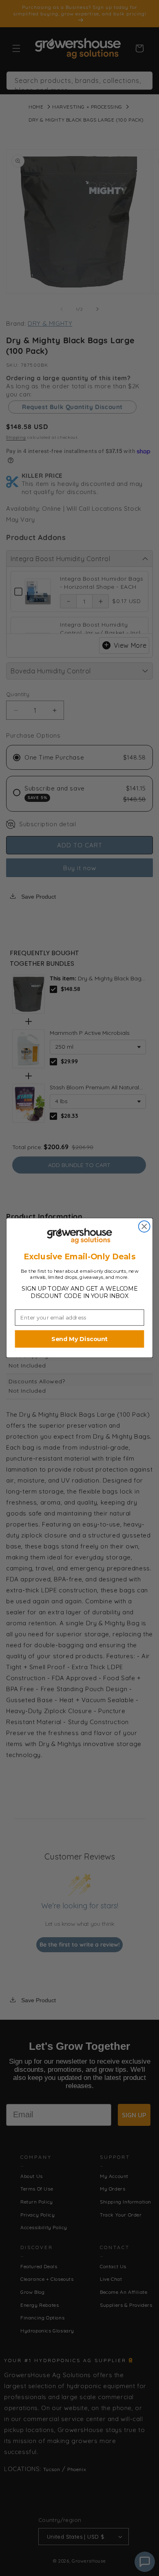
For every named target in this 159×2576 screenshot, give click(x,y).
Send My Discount (79, 1339)
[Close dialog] (144, 1227)
